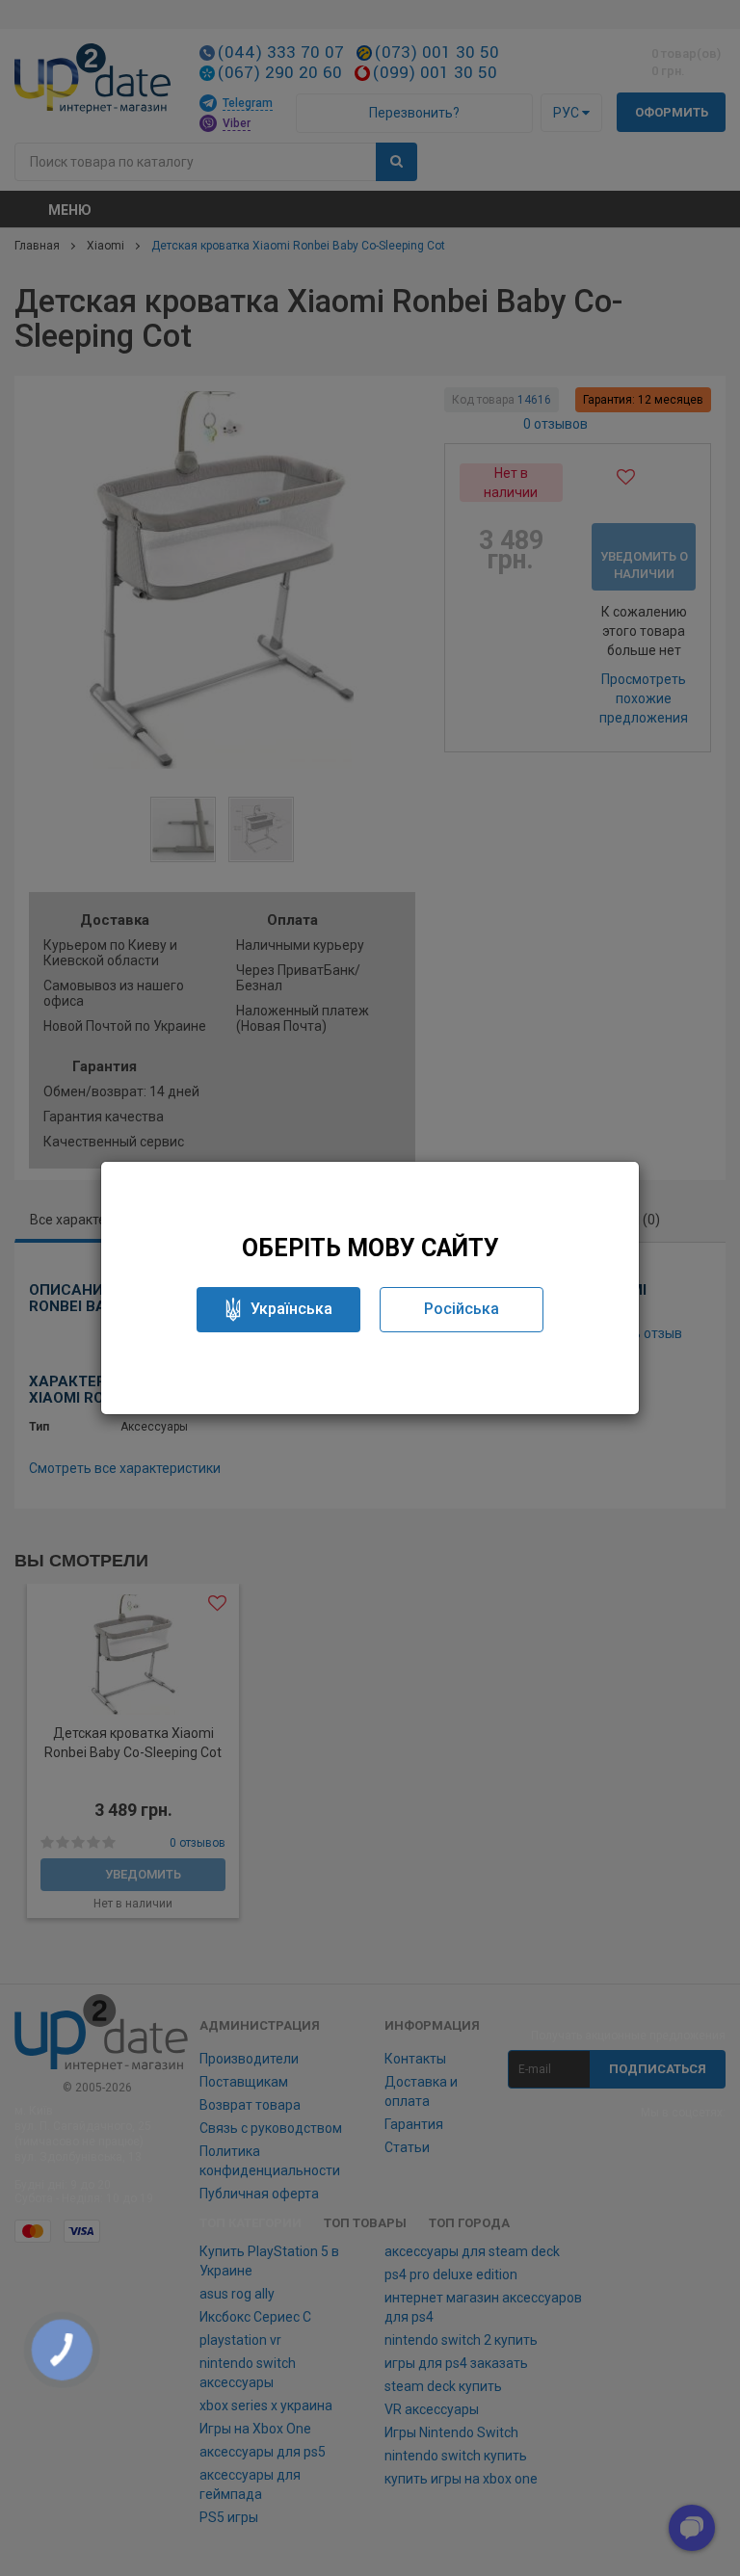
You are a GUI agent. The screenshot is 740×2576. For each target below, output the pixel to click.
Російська (462, 1309)
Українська (291, 1309)
